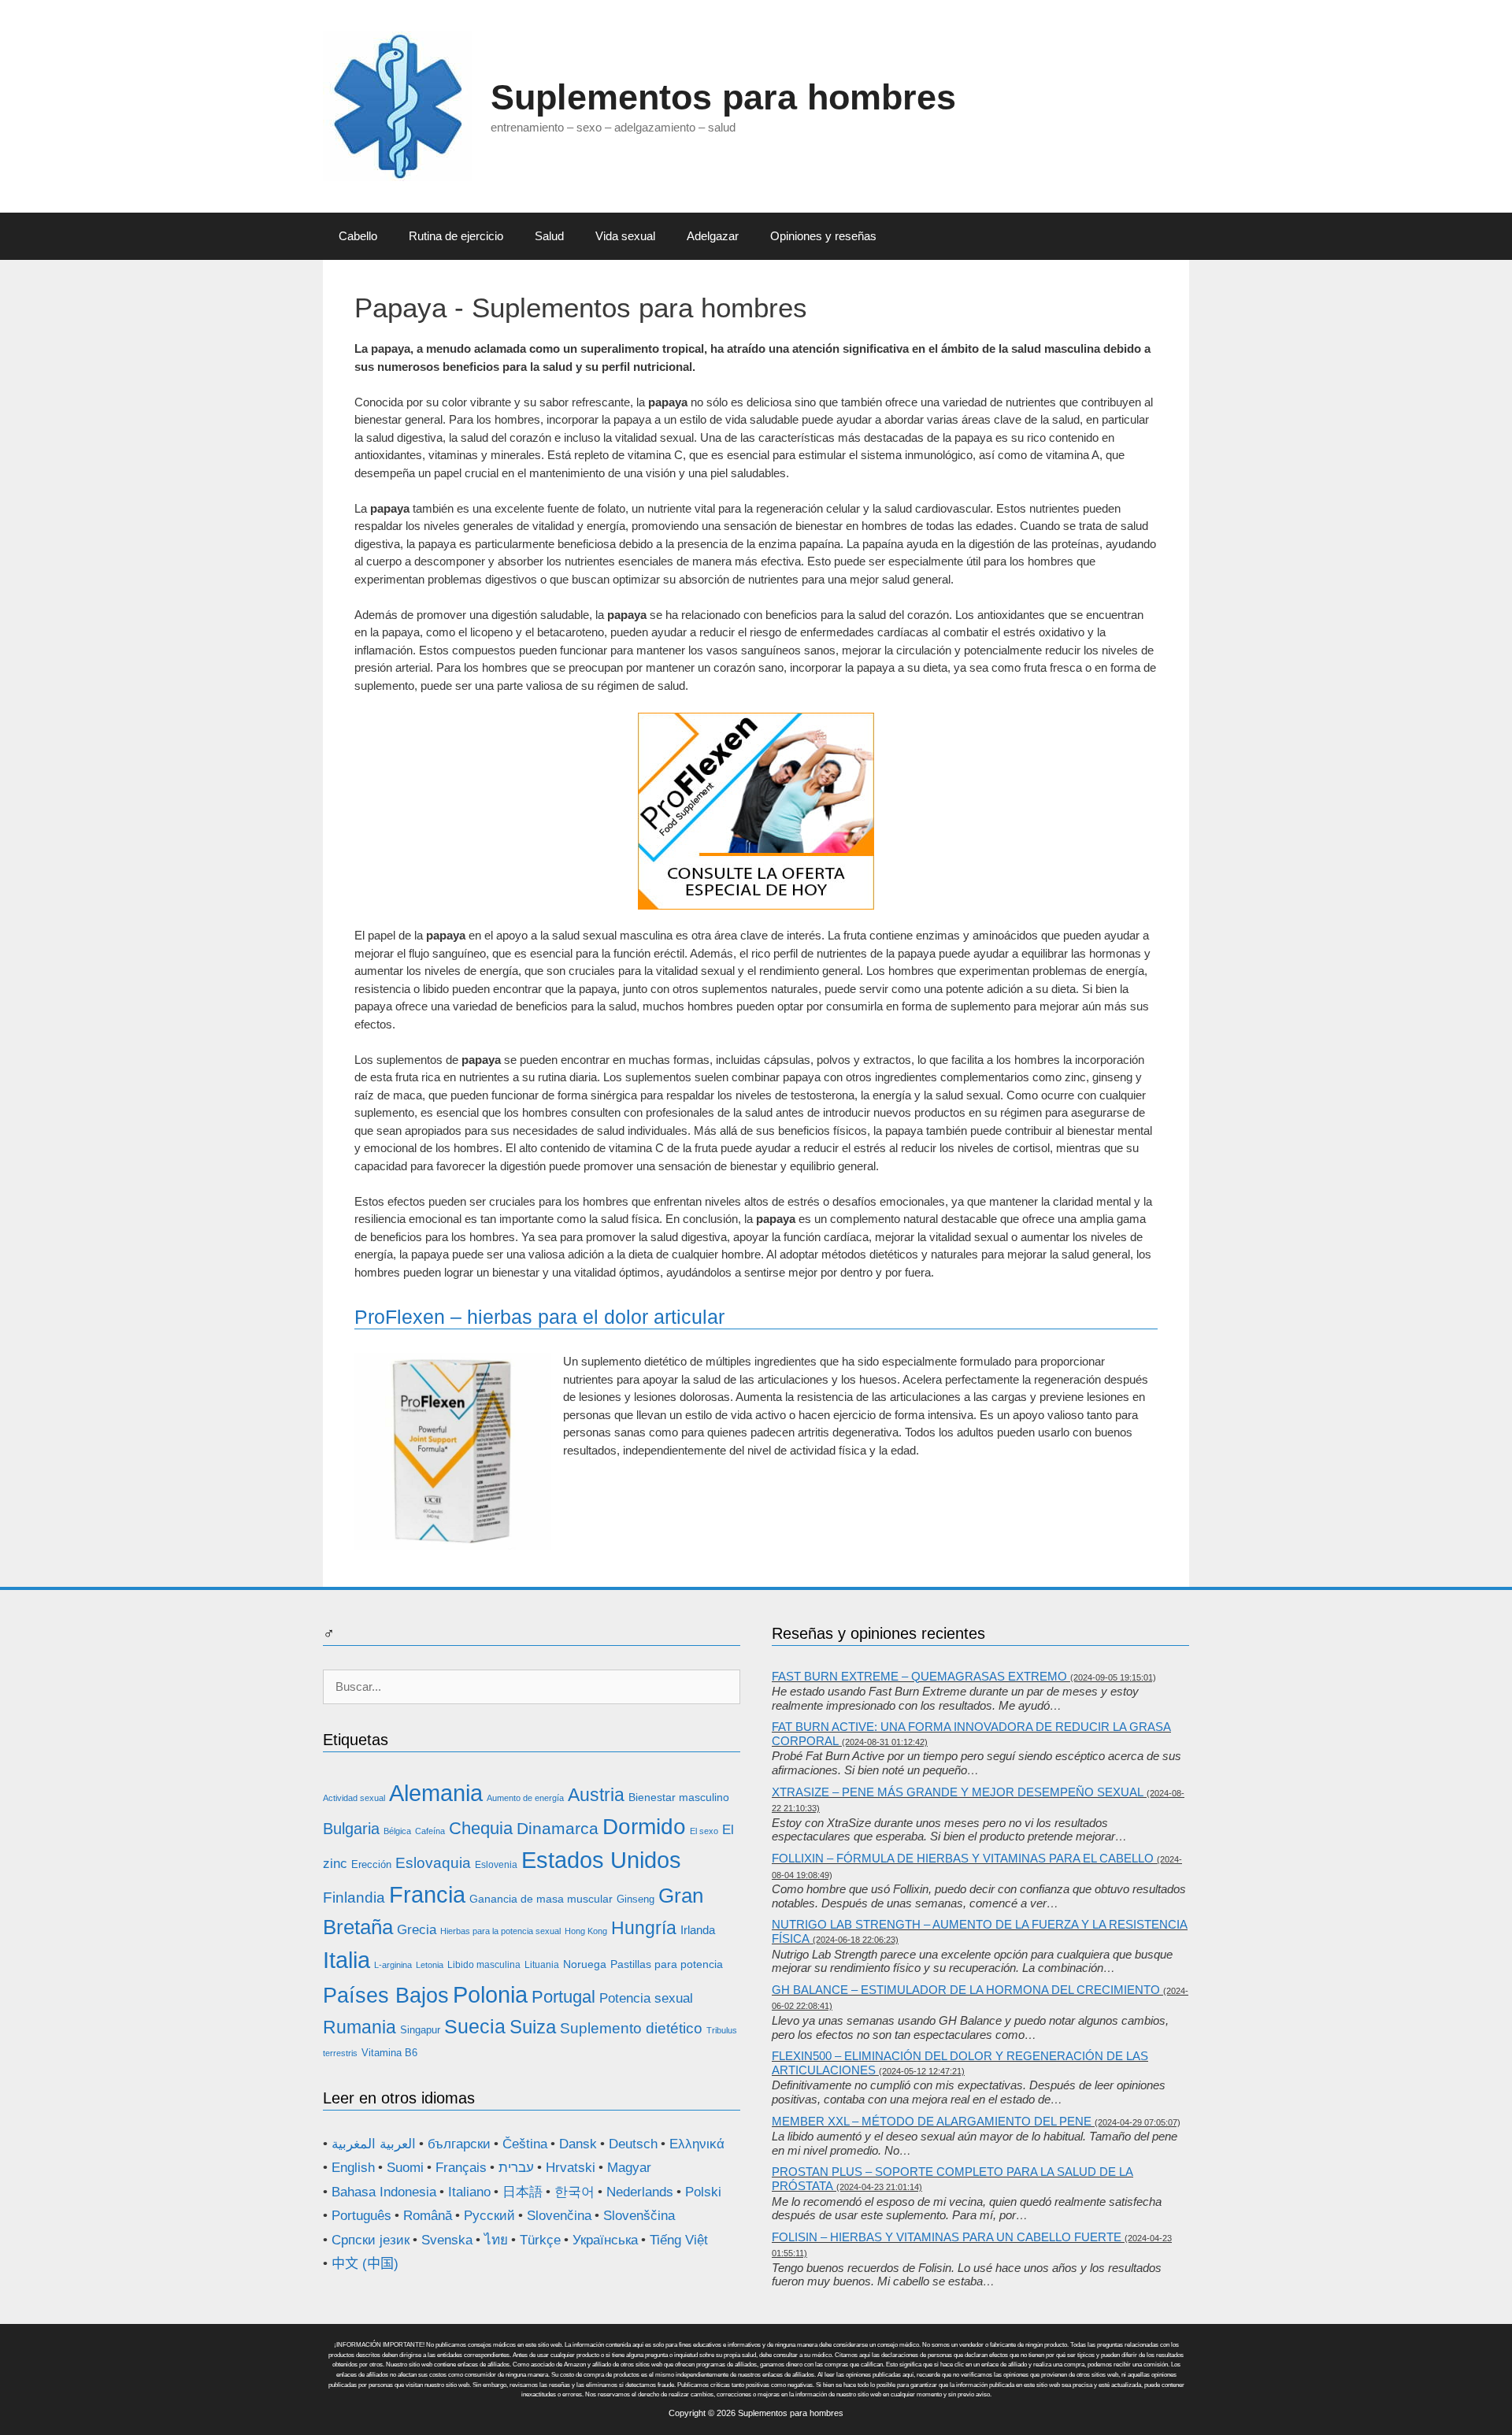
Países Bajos (386, 1996)
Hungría (644, 1928)
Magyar (629, 2168)
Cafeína (430, 1831)
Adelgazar (713, 236)
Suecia (475, 2026)
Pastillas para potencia (667, 1964)
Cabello (358, 236)
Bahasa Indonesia (384, 2192)
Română (428, 2216)
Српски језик (371, 2240)
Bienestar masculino (679, 1797)
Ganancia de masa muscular (541, 1899)
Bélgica (397, 1831)
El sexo (704, 1831)
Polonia (490, 1994)
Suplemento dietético (631, 2028)
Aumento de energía (525, 1798)
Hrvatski (571, 2168)
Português (361, 2216)
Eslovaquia (433, 1863)
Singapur (420, 2030)
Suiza (533, 2027)
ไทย (496, 2240)
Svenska (447, 2240)
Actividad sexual (354, 1798)
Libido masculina (484, 1965)
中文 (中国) (365, 2264)
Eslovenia (496, 1865)
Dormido (644, 1827)
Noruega (585, 1964)
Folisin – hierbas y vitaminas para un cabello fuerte (947, 2237)
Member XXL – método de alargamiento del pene (932, 2121)
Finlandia (354, 1898)
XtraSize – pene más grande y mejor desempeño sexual (958, 1792)
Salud (549, 236)
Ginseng (636, 1899)
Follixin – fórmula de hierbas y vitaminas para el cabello (963, 1858)
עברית (516, 2168)
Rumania (359, 2027)
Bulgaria (351, 1829)
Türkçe (540, 2240)
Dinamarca (558, 1829)
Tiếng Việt (679, 2240)
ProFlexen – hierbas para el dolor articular (539, 1317)
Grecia (417, 1930)
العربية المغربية (374, 2144)
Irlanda (698, 1930)
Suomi (405, 2168)
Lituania (542, 1965)
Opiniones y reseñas (823, 236)
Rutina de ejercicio (456, 236)
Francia (427, 1894)
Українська (605, 2240)
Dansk (578, 2144)
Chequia (481, 1828)
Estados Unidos (601, 1860)
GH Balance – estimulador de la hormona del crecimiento (966, 1990)
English (353, 2168)
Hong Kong (586, 1931)
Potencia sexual (646, 1998)
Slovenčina (559, 2216)
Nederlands (640, 2192)
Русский (489, 2216)
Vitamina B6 (389, 2053)
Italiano (469, 2192)
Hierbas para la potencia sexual (500, 1931)
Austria (596, 1795)
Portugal (563, 1997)
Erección (371, 1864)
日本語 (523, 2192)
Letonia (430, 1965)
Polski (703, 2192)
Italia (346, 1960)
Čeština (525, 2144)
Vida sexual (625, 236)
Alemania (436, 1793)
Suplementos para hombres (723, 97)
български (459, 2144)
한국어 (574, 2192)
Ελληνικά (697, 2144)
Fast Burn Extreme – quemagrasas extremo (919, 1676)
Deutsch (633, 2144)
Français (461, 2168)
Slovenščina (639, 2216)
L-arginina (393, 1965)
